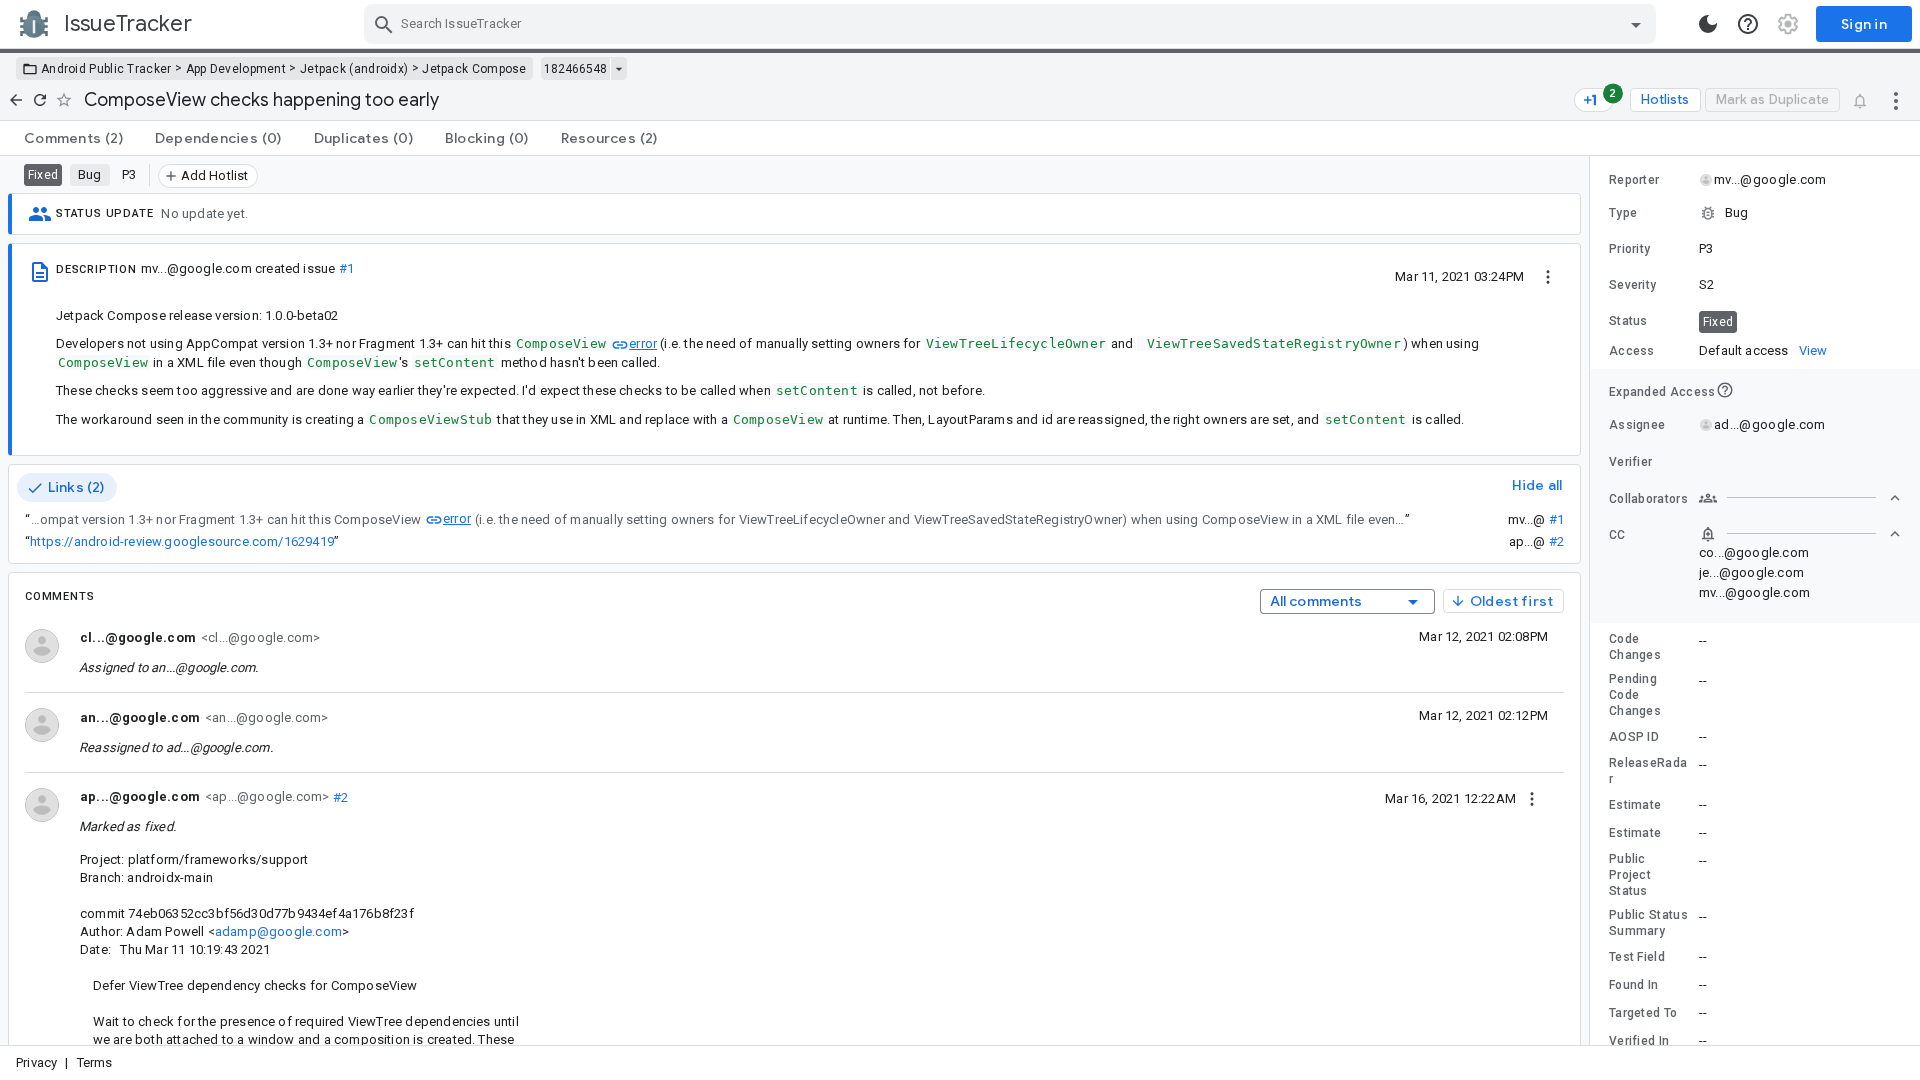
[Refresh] (40, 100)
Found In (1633, 985)
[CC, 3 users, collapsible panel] (1800, 534)
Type (1623, 213)
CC (1617, 535)
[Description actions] (1548, 276)
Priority (1629, 249)
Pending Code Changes (1635, 695)
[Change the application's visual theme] (1708, 24)
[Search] (384, 24)
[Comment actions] (1532, 798)
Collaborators (1648, 499)
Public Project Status (1630, 875)
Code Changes (1635, 647)
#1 (346, 268)
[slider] (1593, 600)
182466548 (575, 69)
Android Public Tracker (106, 69)
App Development (236, 69)
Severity (1632, 285)
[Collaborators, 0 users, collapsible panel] (1800, 498)
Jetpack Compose (474, 69)
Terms (95, 1062)
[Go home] (16, 100)
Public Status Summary (1648, 923)
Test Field (1637, 957)
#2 (1556, 541)
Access (1632, 351)
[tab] (73, 138)
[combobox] (1012, 24)
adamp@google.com (278, 931)
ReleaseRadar (1648, 771)
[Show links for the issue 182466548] (618, 69)
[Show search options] (1636, 24)
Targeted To (1643, 1013)
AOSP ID (1634, 737)
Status (1628, 321)
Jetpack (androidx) (354, 69)
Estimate (1635, 805)
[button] (1755, 213)
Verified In (1639, 1041)
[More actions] (1896, 100)
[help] (1748, 24)
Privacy (36, 1062)
